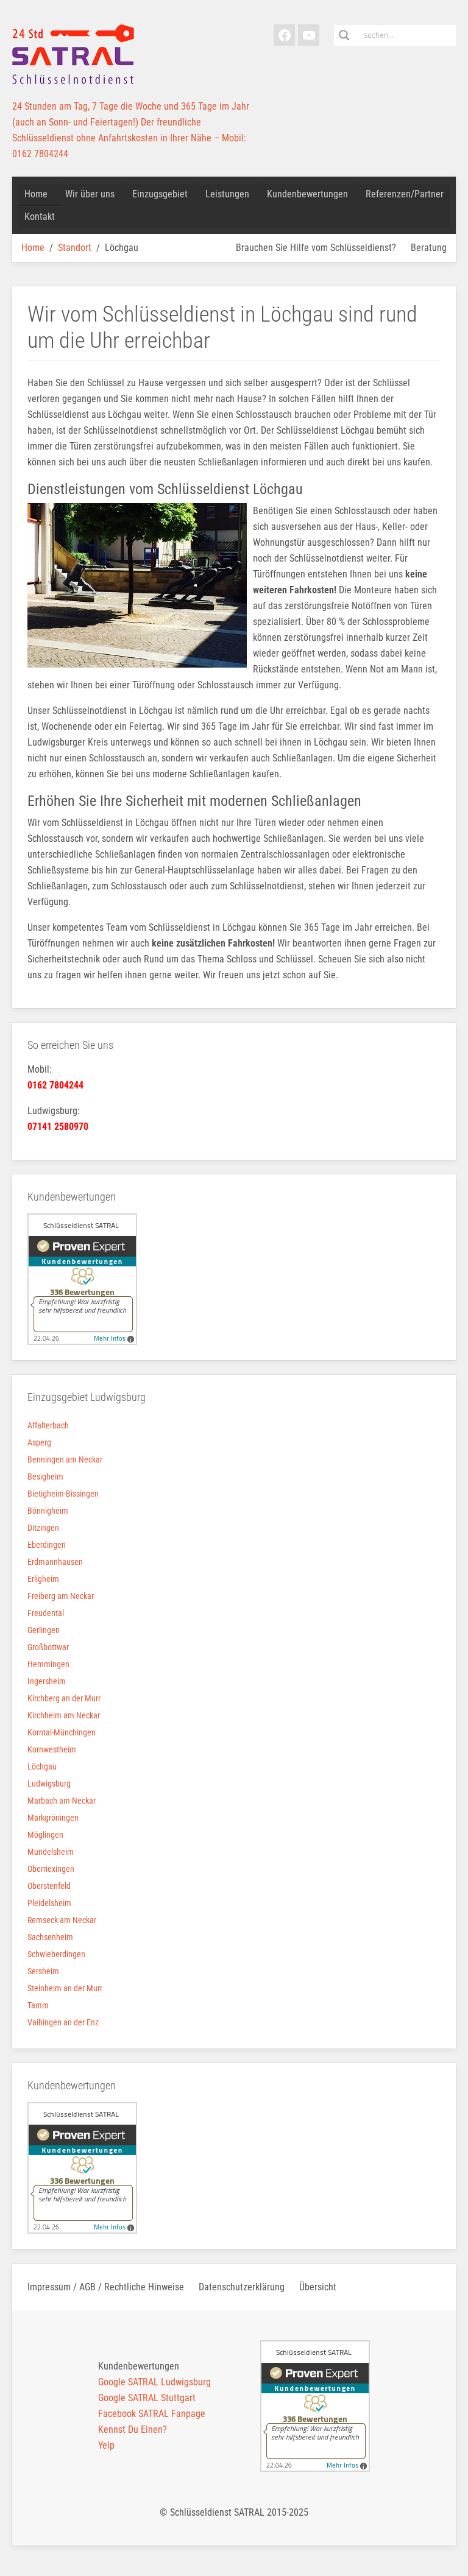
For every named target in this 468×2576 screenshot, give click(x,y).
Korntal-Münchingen (62, 1732)
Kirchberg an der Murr (64, 1698)
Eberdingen (47, 1545)
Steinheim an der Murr (65, 1988)
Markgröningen (53, 1818)
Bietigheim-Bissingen (63, 1494)
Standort (75, 248)
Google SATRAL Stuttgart (147, 2398)
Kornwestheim (52, 1749)
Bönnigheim (48, 1511)
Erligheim (43, 1579)
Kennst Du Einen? (133, 2430)
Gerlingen (44, 1630)
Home (33, 248)
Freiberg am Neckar (61, 1596)
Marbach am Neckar (62, 1801)
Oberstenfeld (49, 1886)
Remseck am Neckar (62, 1920)
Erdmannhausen (55, 1562)
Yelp (106, 2445)
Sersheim (43, 1971)
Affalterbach (48, 1425)
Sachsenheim (50, 1937)
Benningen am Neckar (65, 1459)
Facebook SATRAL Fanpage (152, 2414)
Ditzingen (43, 1528)
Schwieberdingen (56, 1954)
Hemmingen (48, 1664)
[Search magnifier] (344, 35)
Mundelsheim (51, 1852)
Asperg (39, 1442)
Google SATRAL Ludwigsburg (154, 2382)
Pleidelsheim (49, 1903)
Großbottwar (48, 1647)
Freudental (46, 1613)
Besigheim (45, 1477)
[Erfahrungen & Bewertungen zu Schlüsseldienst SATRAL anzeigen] (82, 1279)
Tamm (38, 2005)
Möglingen (45, 1835)
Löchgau (42, 1766)
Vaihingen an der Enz (63, 2022)
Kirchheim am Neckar (64, 1715)
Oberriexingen (51, 1869)
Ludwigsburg (49, 1784)
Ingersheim (47, 1681)
